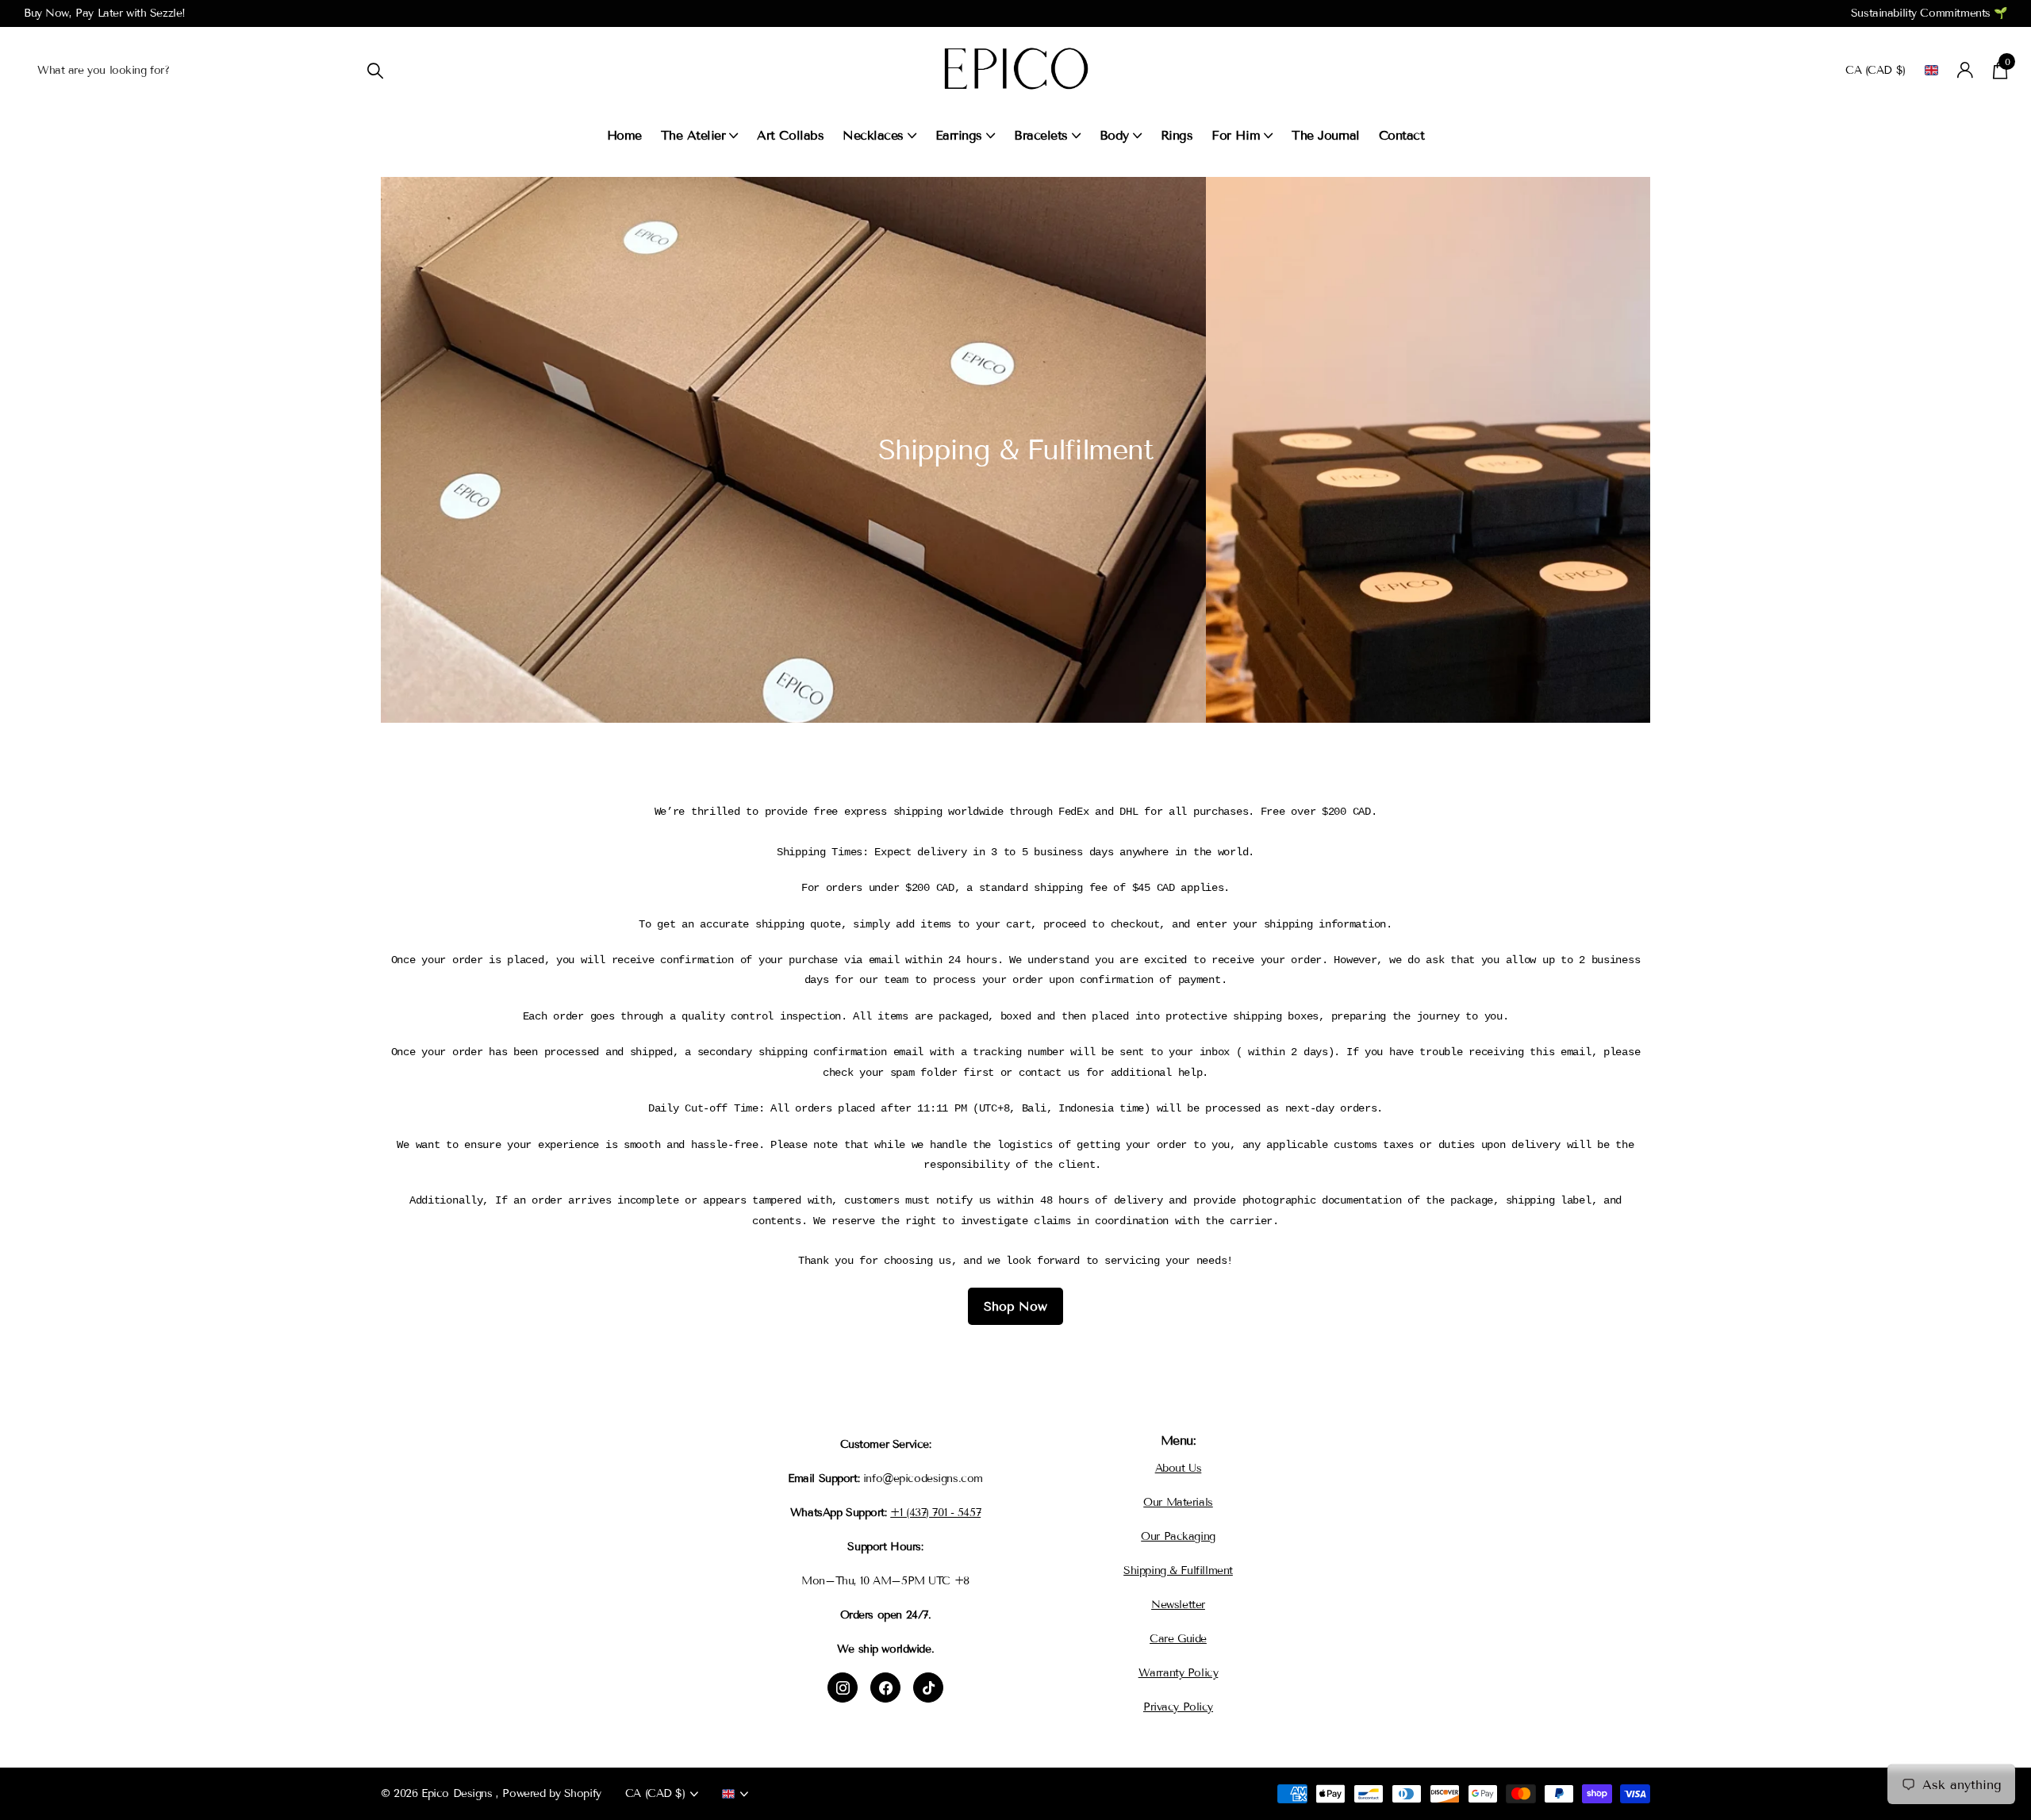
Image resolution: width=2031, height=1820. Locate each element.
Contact (1402, 135)
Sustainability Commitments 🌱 (1929, 13)
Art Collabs (790, 135)
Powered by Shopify (551, 1793)
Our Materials (1178, 1502)
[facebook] (885, 1688)
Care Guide (1178, 1639)
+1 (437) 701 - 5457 (935, 1513)
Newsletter (1178, 1605)
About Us (1179, 1468)
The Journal (1326, 135)
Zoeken (375, 70)
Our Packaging (1178, 1536)
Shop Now (1015, 1306)
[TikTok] (928, 1688)
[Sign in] (1966, 70)
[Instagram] (843, 1688)
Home (624, 135)
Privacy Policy (1178, 1707)
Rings (1177, 135)
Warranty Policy (1179, 1673)
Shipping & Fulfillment (1178, 1570)
